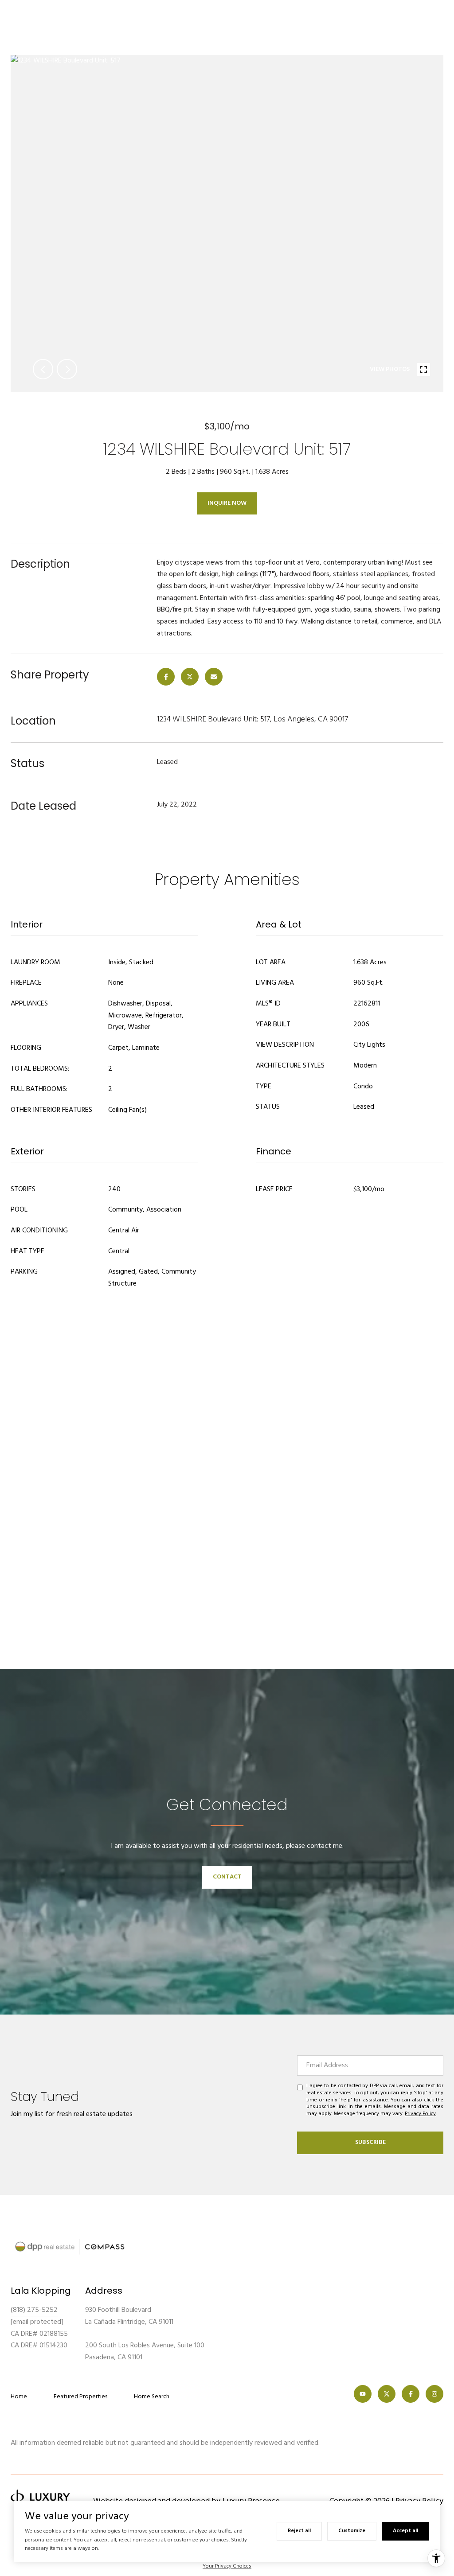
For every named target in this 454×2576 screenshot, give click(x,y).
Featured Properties (80, 2397)
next (67, 369)
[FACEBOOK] (411, 2394)
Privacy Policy (420, 2114)
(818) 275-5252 (34, 2310)
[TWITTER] (387, 2394)
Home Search (152, 2397)
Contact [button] (227, 1877)
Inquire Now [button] (227, 503)
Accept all (405, 2531)
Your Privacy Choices (227, 2566)
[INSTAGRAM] (434, 2394)
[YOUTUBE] (363, 2394)
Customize (352, 2531)
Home (19, 2397)
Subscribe (370, 2142)
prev (43, 369)
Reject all (299, 2531)
